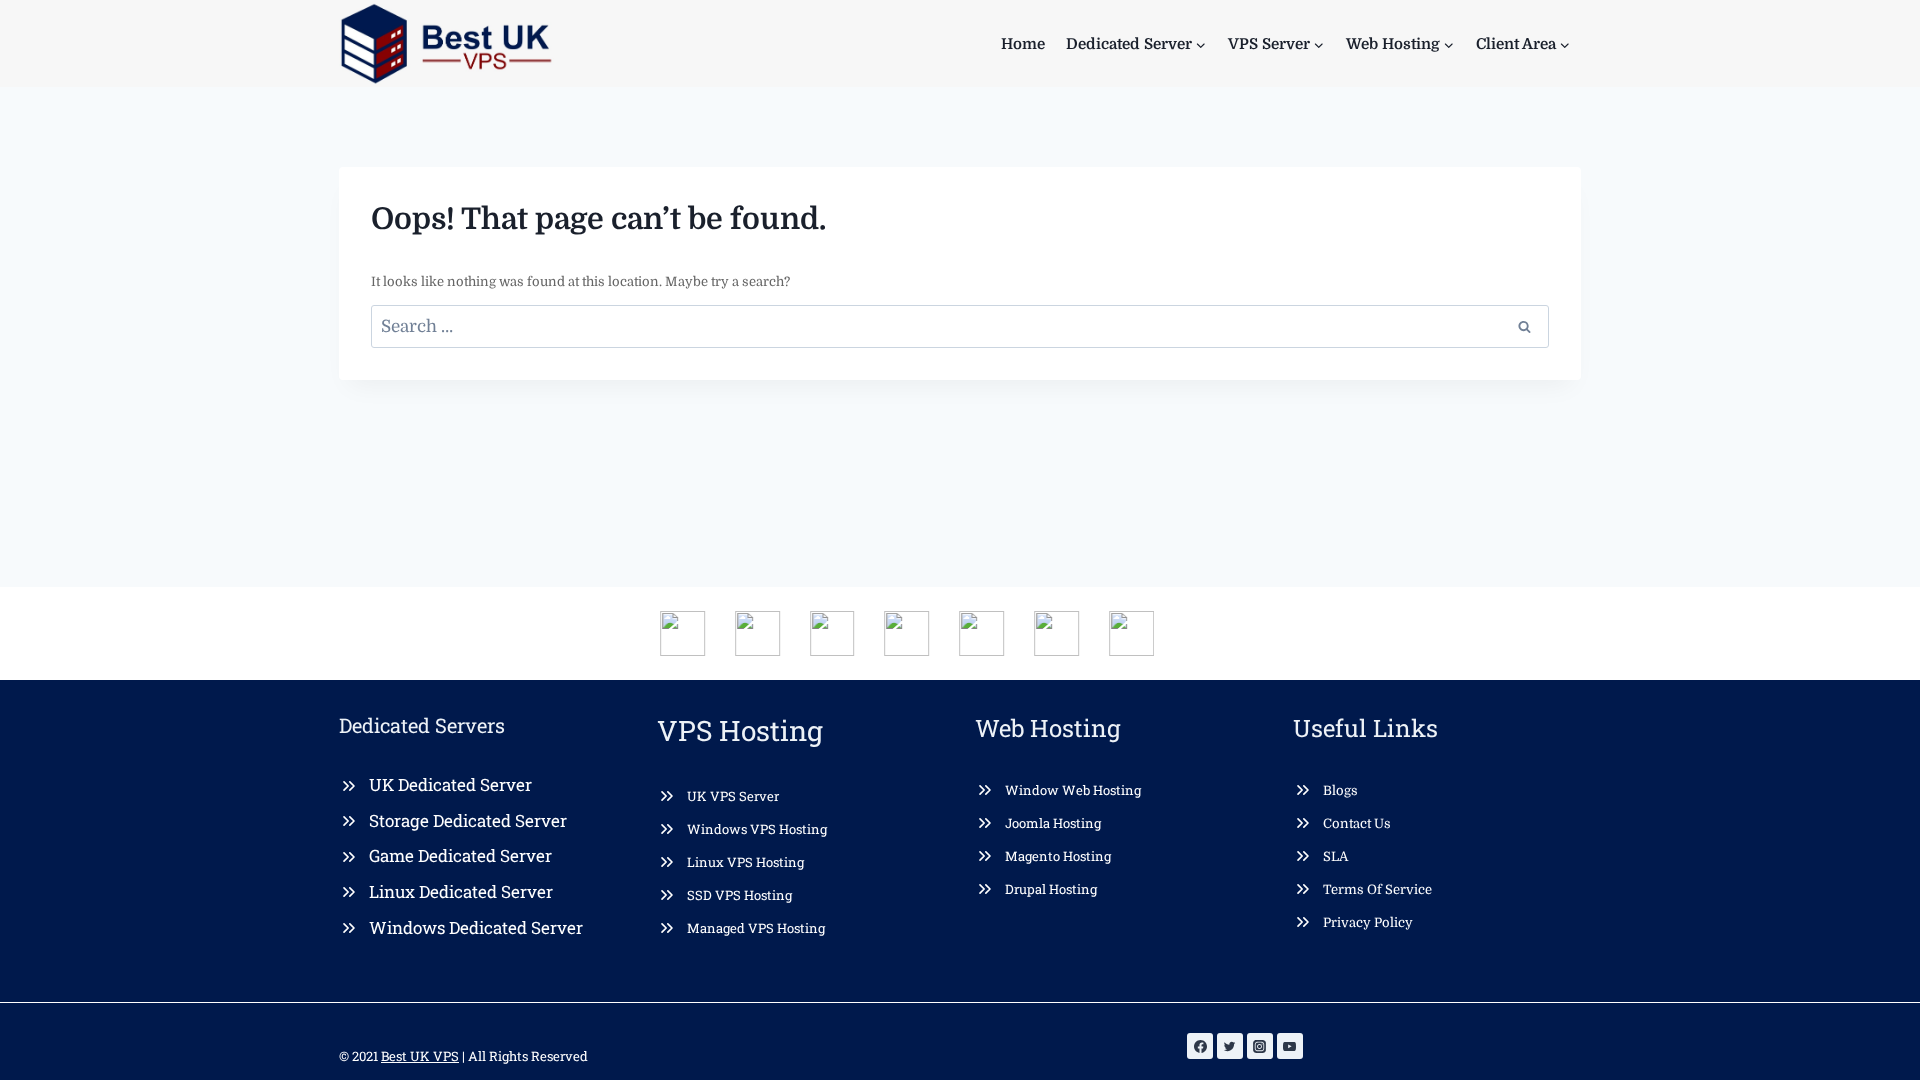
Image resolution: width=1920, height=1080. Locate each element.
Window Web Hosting (1073, 790)
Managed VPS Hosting (756, 928)
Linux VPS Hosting (745, 862)
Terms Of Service (1377, 889)
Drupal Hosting (1051, 889)
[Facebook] (1200, 1046)
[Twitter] (1230, 1046)
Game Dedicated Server (460, 855)
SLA (1335, 856)
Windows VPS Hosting (757, 829)
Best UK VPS (420, 1056)
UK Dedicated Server (450, 784)
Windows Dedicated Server (476, 927)
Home (1023, 44)
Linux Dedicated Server (461, 891)
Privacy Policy (1368, 922)
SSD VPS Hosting (739, 895)
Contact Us (1357, 823)
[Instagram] (1260, 1046)
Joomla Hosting (1053, 823)
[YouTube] (1290, 1046)
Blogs (1340, 790)
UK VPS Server (733, 796)
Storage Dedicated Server (468, 820)
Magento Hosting (1058, 856)
